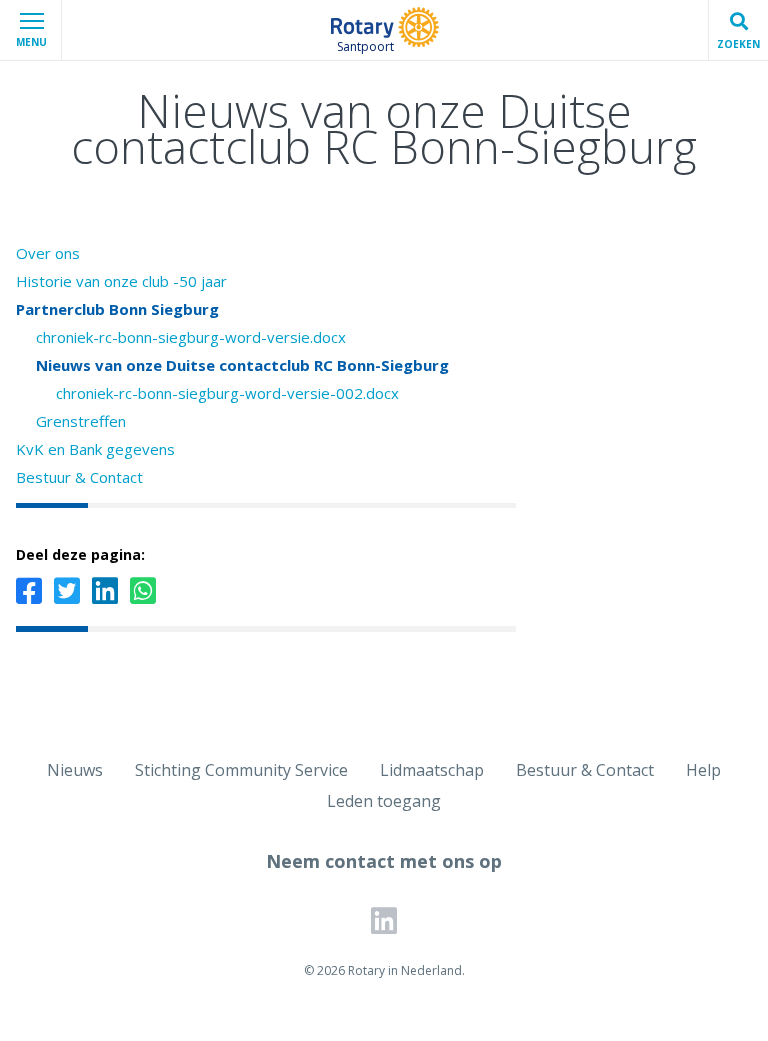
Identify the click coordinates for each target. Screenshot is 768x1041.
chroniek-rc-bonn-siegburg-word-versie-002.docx (227, 393)
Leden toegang (384, 801)
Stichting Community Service (241, 770)
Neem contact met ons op (384, 861)
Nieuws (75, 770)
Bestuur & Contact (79, 477)
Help (703, 770)
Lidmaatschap (432, 770)
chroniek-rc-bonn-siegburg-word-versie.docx (191, 337)
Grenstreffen (81, 421)
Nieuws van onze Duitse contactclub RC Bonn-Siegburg (242, 365)
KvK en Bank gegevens (95, 449)
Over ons (48, 253)
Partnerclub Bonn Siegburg (117, 309)
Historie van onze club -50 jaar (121, 281)
